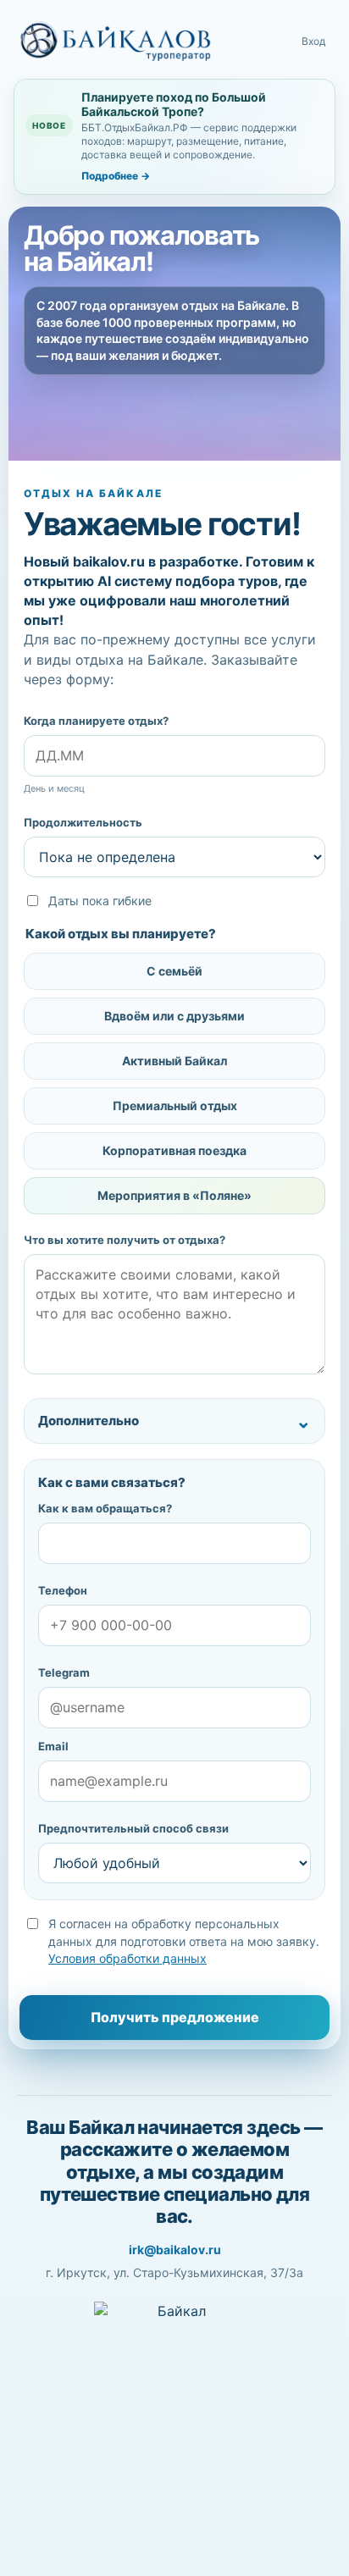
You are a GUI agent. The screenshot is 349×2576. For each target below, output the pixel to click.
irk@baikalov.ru (175, 2250)
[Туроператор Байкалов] (115, 41)
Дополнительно (89, 1421)
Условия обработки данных (127, 1958)
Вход (313, 41)
